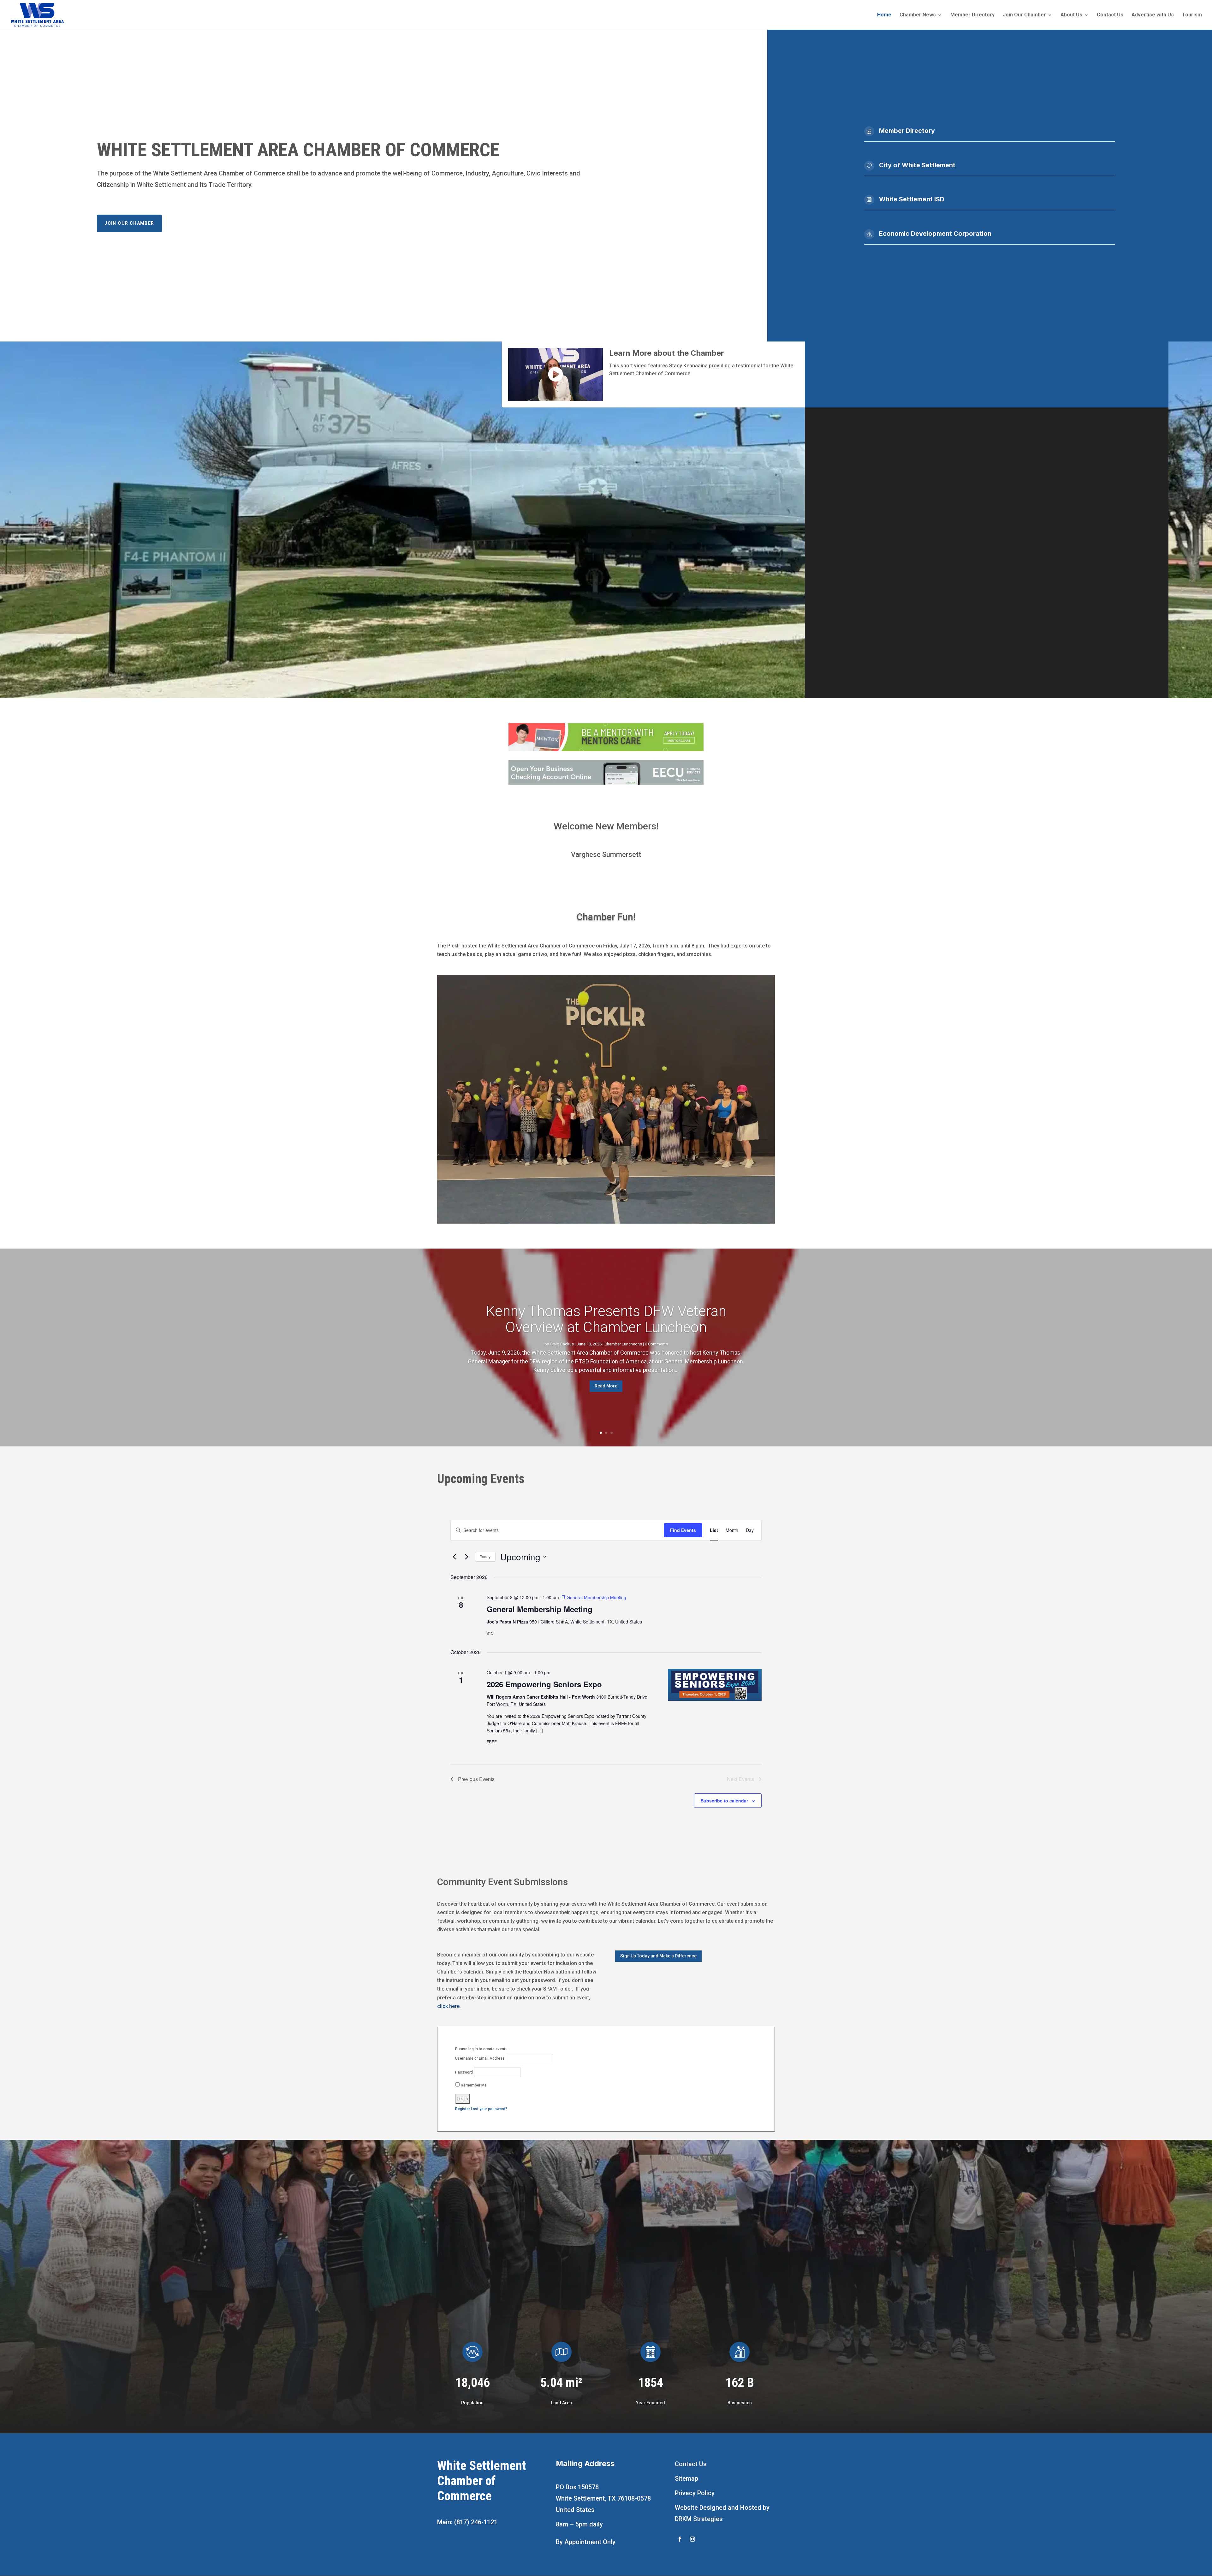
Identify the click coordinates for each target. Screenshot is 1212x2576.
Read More (606, 1386)
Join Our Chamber (1024, 15)
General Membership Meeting (540, 1609)
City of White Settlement (917, 165)
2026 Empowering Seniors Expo (544, 1684)
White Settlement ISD (912, 199)
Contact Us (1110, 15)
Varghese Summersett (606, 855)
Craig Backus (562, 1344)
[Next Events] (466, 1557)
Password (464, 2072)
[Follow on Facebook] (680, 2539)
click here (448, 2006)
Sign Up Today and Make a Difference (658, 1956)
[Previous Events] (454, 1557)
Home (884, 15)
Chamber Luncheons (623, 1344)
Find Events (683, 1530)
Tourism (1192, 15)
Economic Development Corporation (935, 234)
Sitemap (686, 2478)
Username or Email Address (480, 2058)
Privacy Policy (695, 2493)
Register (463, 2109)
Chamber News (918, 15)
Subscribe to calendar (724, 1801)
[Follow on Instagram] (692, 2539)
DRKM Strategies (699, 2519)
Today (485, 1556)
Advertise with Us (1153, 15)
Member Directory (972, 15)
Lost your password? (489, 2109)
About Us (1071, 15)
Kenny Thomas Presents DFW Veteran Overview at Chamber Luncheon (606, 1319)
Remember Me (473, 2085)
